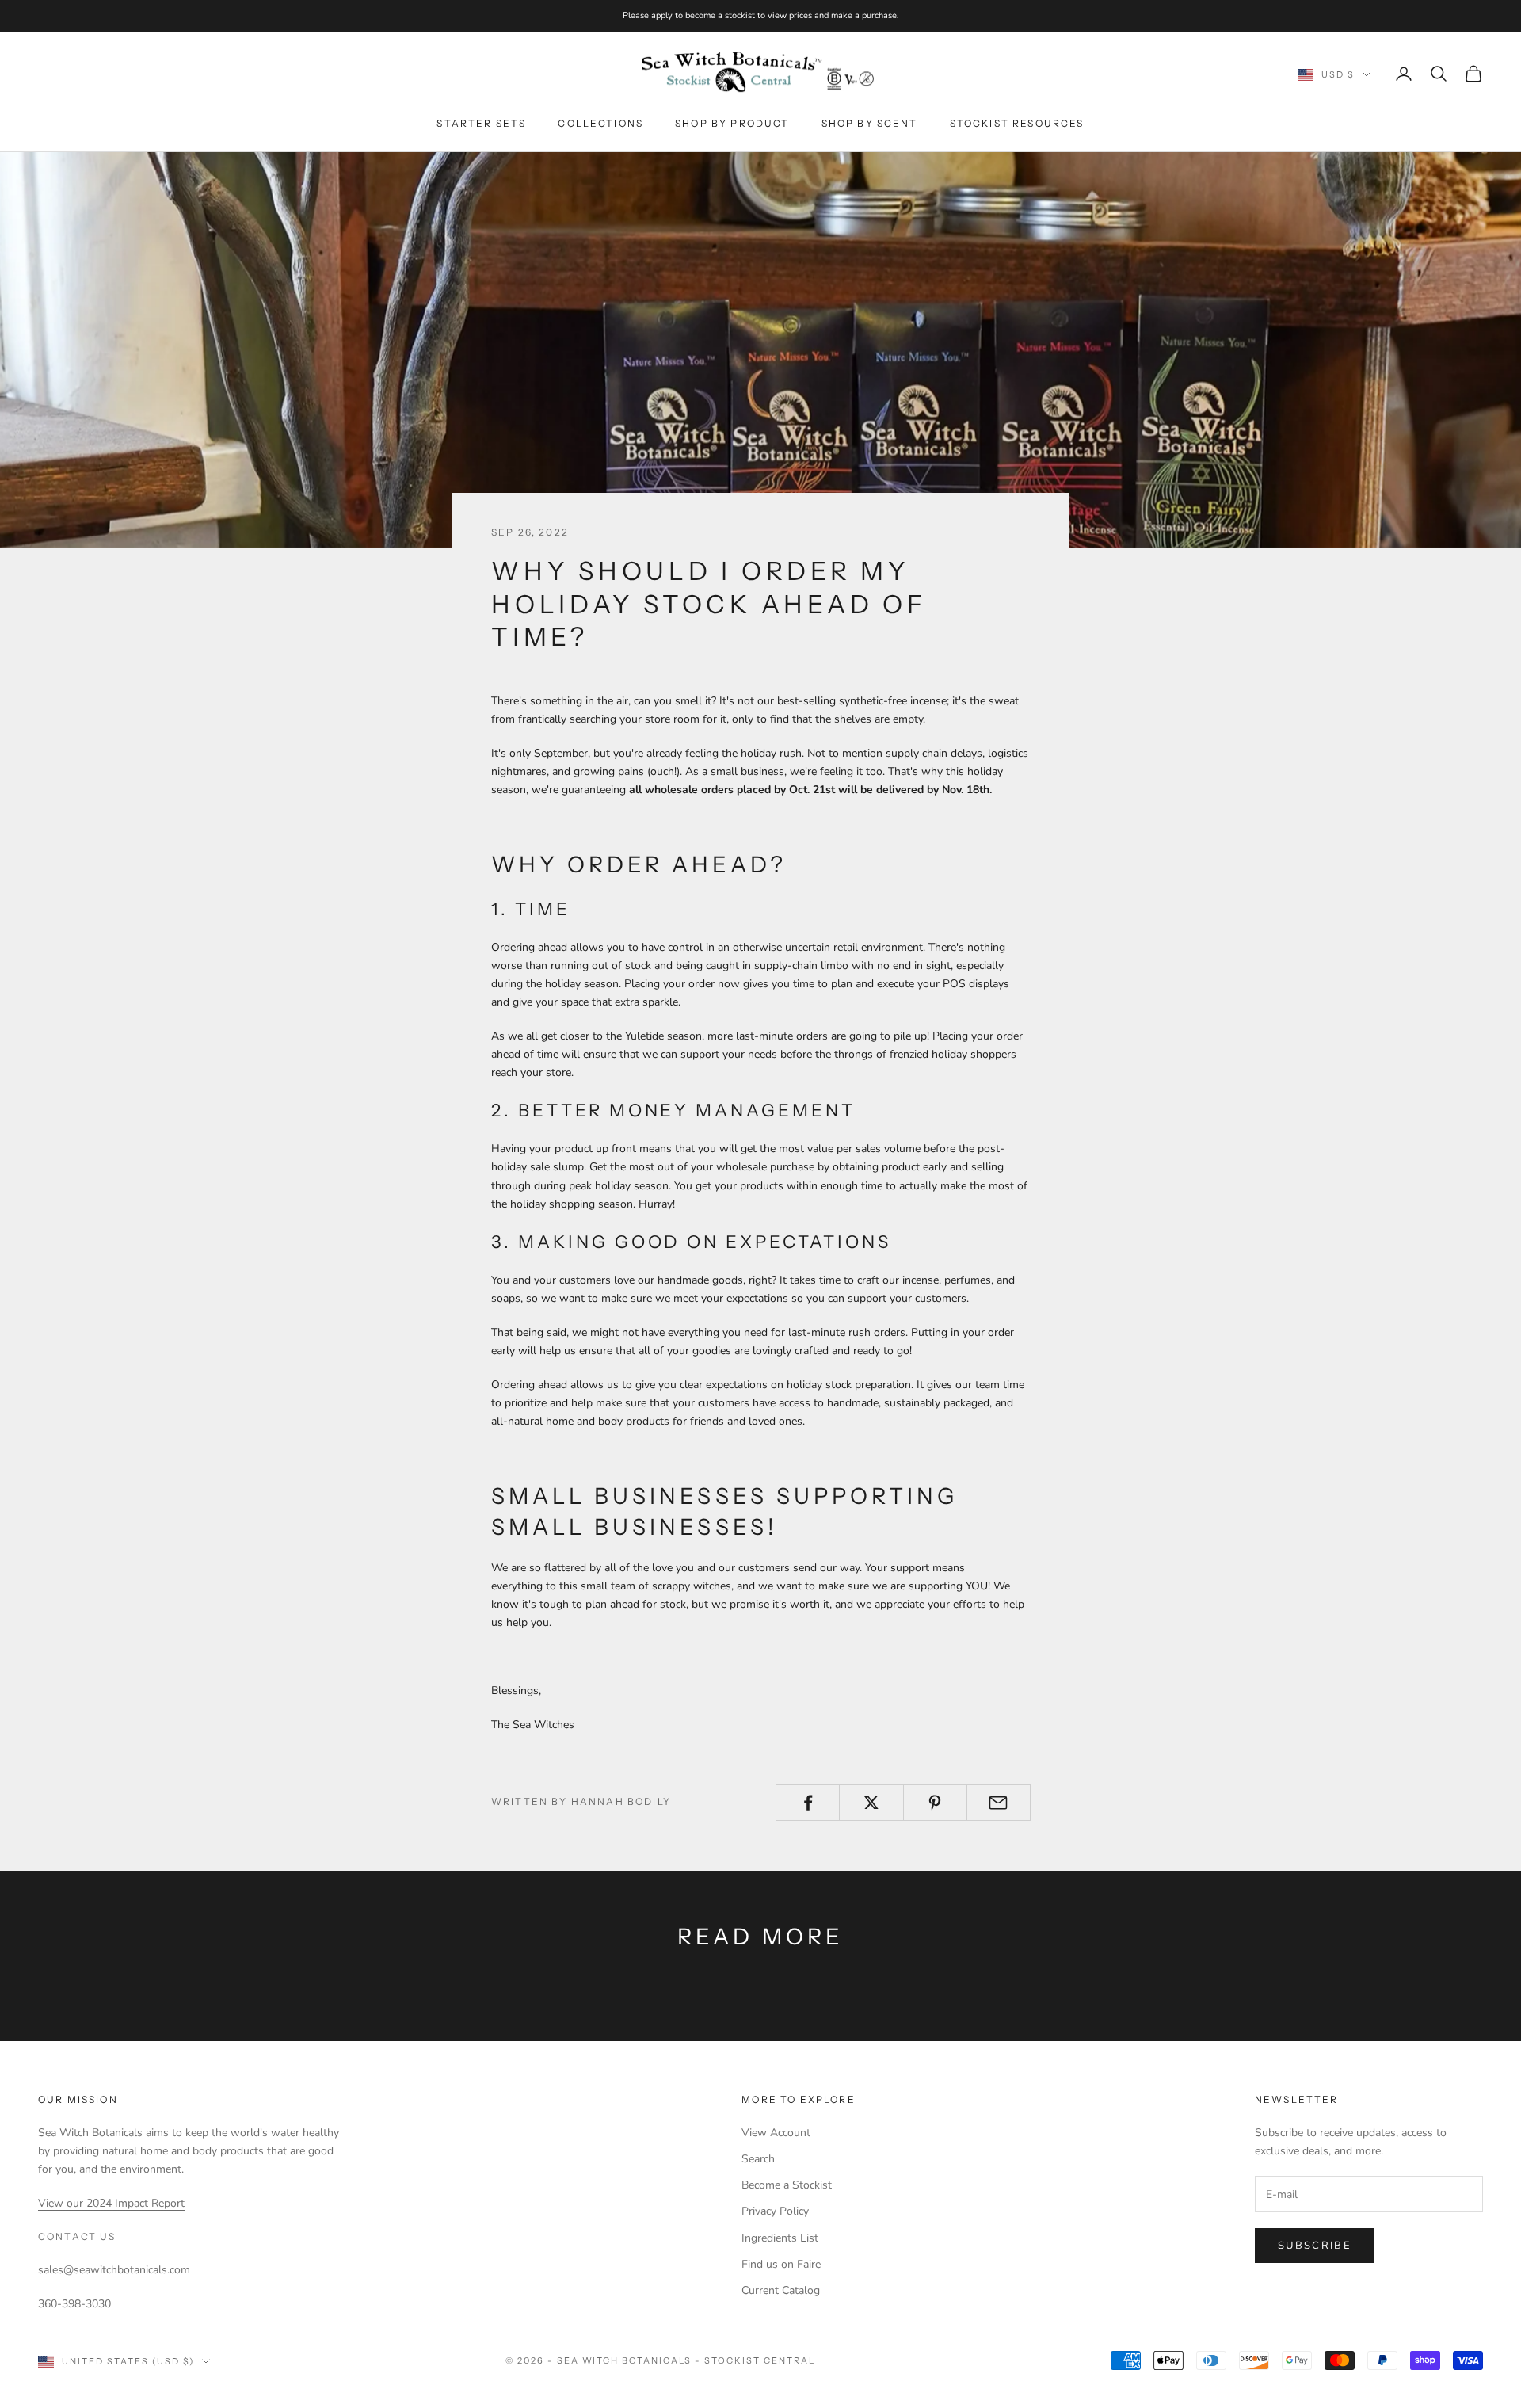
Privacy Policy (775, 2211)
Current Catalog (781, 2290)
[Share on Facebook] (808, 1803)
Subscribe (1315, 2246)
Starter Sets (481, 123)
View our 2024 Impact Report (111, 2203)
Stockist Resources (1017, 123)
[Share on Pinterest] (935, 1803)
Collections (600, 123)
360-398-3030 (74, 2304)
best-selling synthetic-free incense (862, 701)
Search (758, 2159)
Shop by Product (732, 123)
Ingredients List (780, 2238)
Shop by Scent (870, 123)
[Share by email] (999, 1803)
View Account (776, 2133)
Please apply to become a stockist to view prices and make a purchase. (761, 15)
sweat (1004, 701)
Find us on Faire (781, 2264)
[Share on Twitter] (871, 1803)
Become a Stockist (787, 2185)
